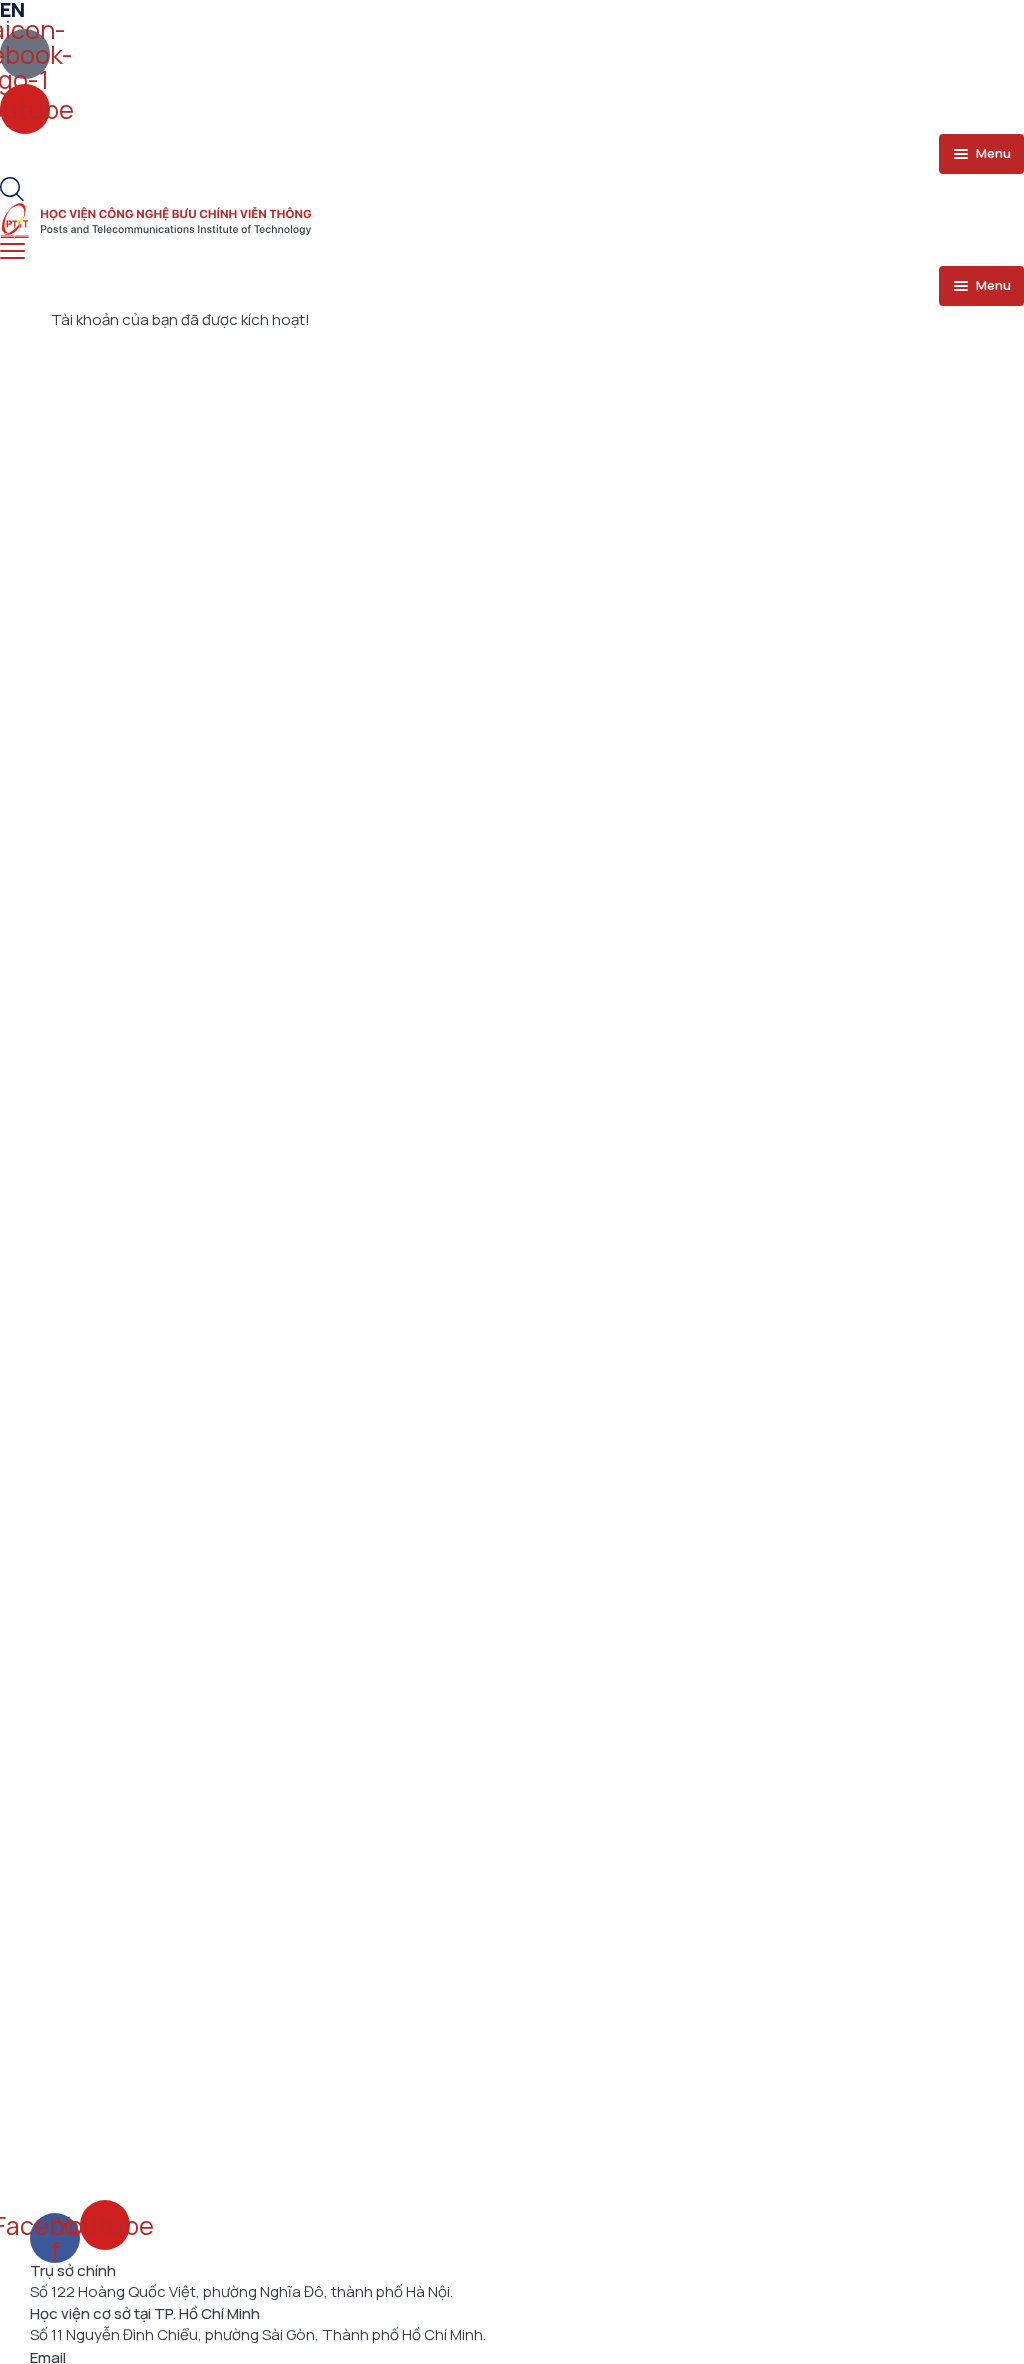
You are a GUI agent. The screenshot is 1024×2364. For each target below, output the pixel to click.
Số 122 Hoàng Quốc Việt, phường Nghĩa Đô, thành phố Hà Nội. (241, 2292)
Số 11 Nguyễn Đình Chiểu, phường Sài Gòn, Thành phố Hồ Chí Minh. (258, 2335)
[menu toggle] (12, 251)
